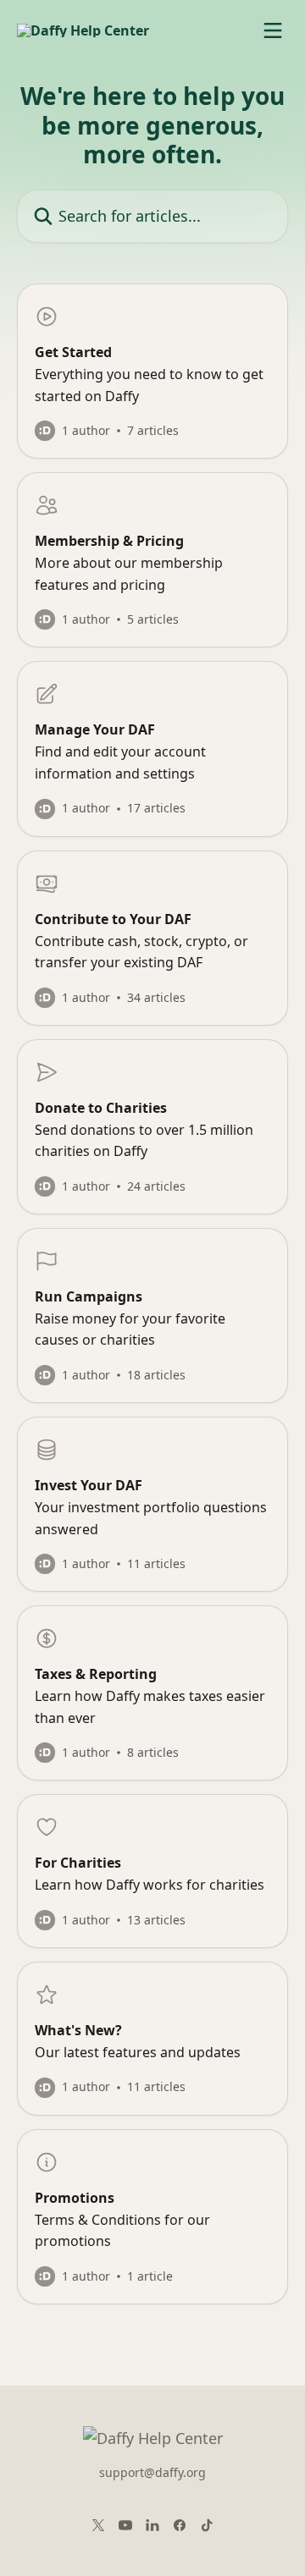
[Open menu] (273, 30)
